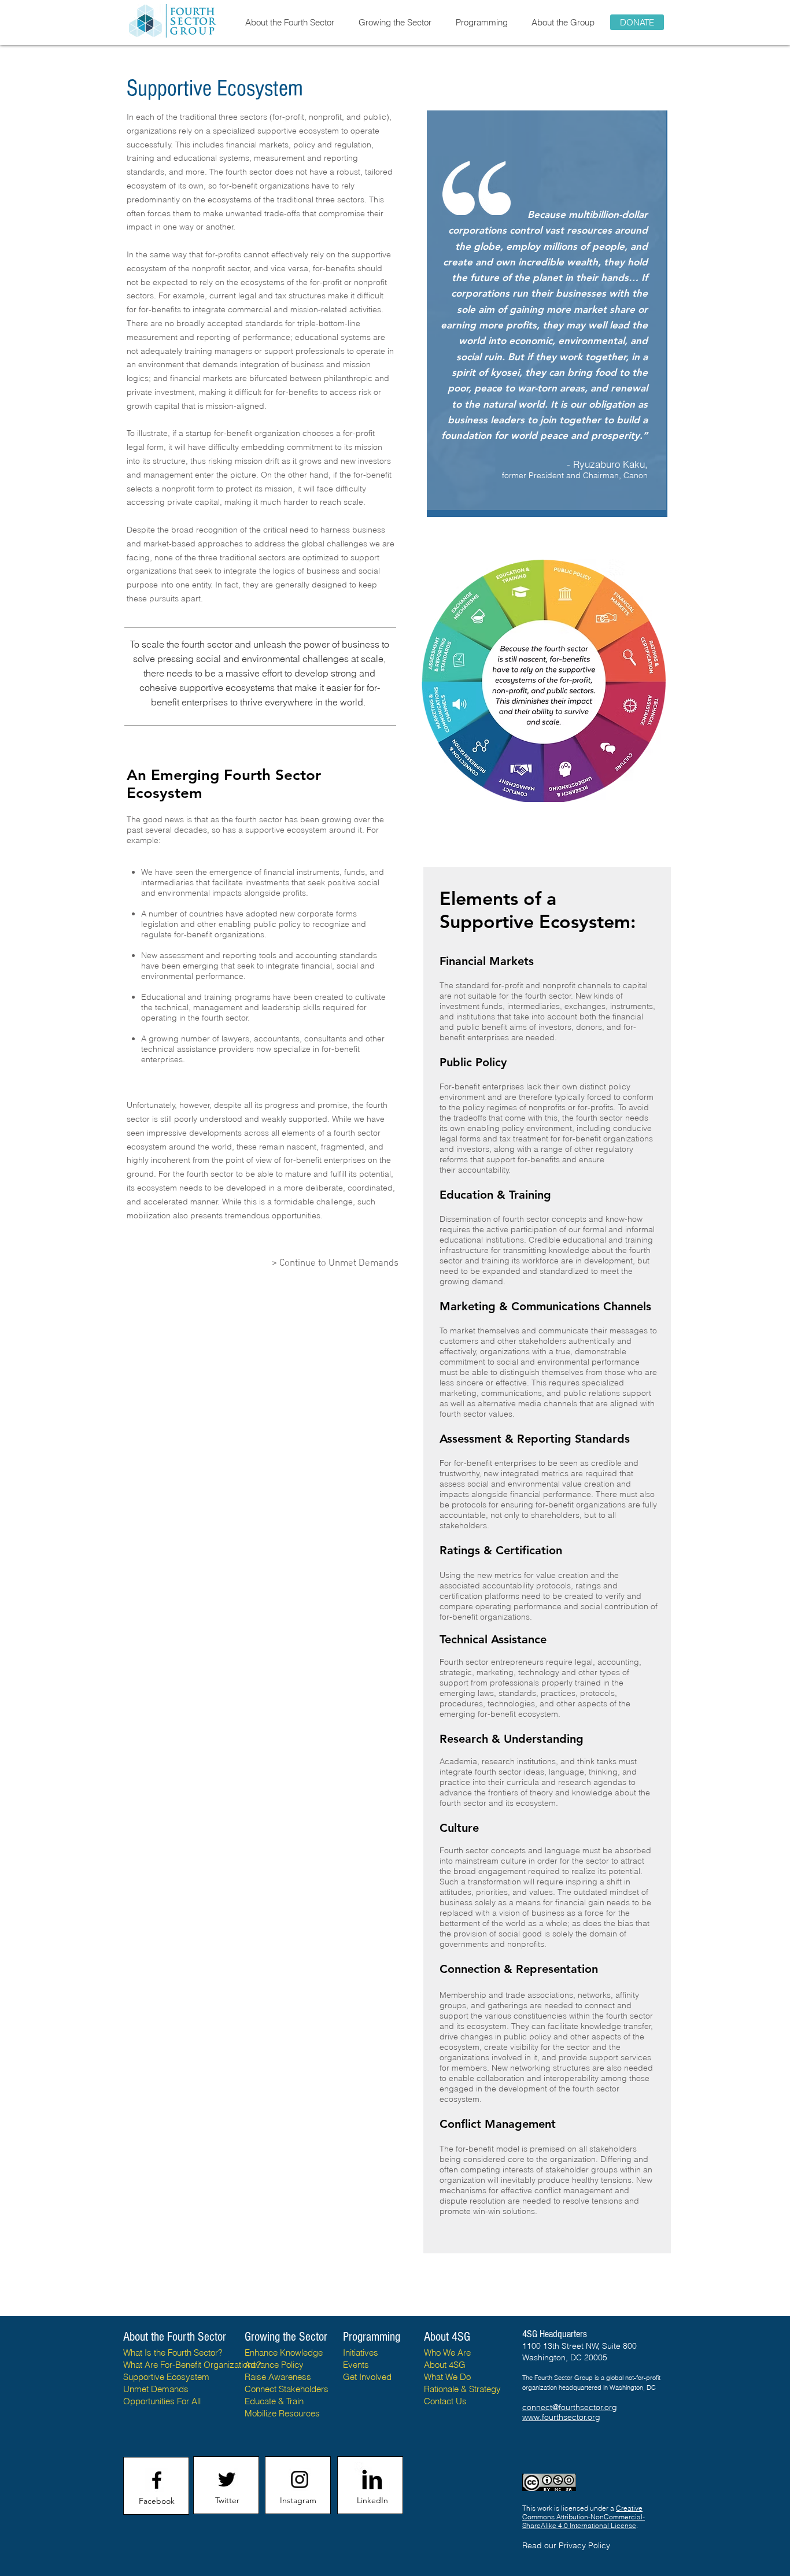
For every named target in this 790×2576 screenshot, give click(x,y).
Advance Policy (274, 2365)
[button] (289, 22)
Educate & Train (274, 2401)
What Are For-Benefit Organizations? (192, 2365)
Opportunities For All (162, 2401)
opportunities (295, 1215)
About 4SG (445, 2365)
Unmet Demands (156, 2389)
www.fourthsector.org (561, 2417)
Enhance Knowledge (284, 2353)
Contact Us (445, 2401)
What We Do (447, 2377)
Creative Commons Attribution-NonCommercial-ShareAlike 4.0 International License (584, 2517)
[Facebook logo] (157, 2480)
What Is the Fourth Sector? (173, 2353)
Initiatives (361, 2353)
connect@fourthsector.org (570, 2407)
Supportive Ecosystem (166, 2377)
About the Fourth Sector (176, 2337)
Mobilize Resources (282, 2413)
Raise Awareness (278, 2377)
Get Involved (367, 2377)
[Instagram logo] (300, 2479)
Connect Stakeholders (287, 2389)
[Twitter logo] (227, 2479)
